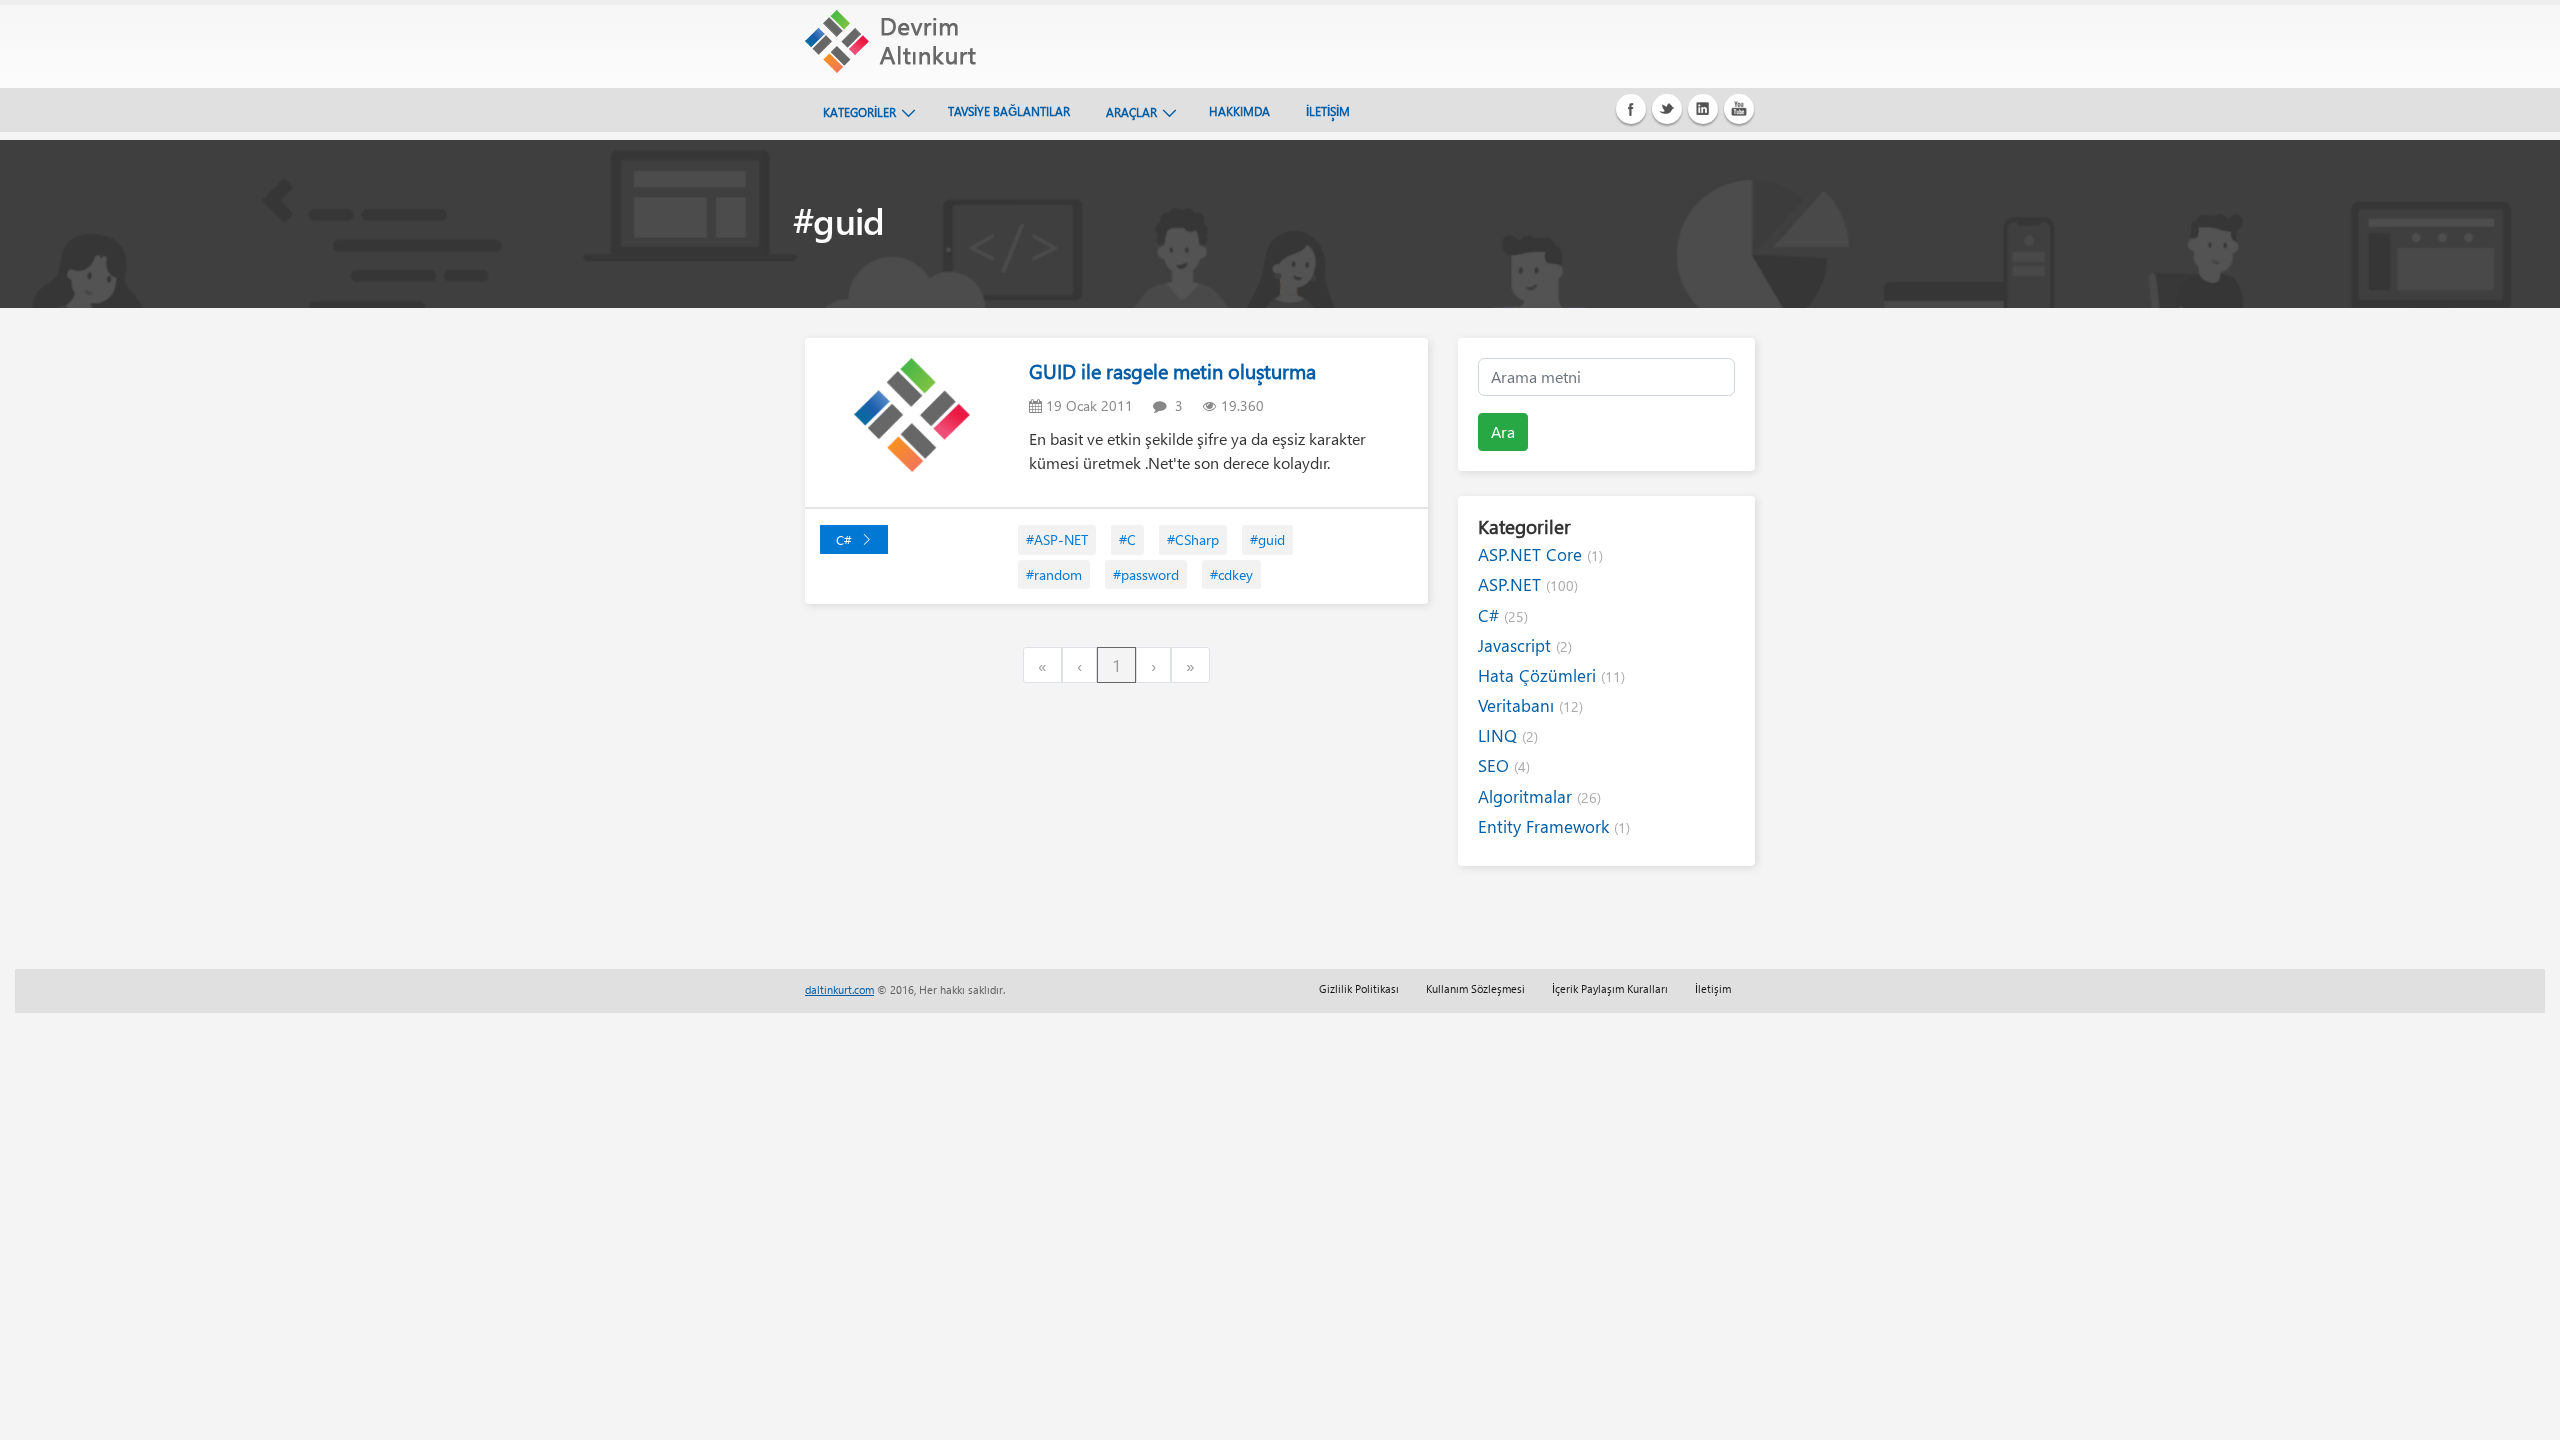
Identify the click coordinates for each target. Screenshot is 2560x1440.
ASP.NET (1528, 584)
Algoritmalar (1539, 796)
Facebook (1631, 109)
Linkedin (1703, 109)
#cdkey (1231, 574)
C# (844, 539)
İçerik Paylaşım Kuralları (1610, 988)
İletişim (1713, 988)
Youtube (1739, 109)
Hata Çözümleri (1551, 675)
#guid (1267, 539)
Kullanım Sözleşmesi (1475, 988)
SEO (1504, 765)
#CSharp (1193, 539)
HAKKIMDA (1239, 111)
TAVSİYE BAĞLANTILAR (1009, 111)
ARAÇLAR (1131, 112)
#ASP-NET (1057, 539)
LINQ (1508, 735)
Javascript (1525, 645)
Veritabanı (1530, 705)
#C (1127, 539)
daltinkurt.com (839, 989)
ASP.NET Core (1540, 554)
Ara (1503, 431)
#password (1146, 574)
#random (1054, 574)
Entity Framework (1554, 826)
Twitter (1667, 109)
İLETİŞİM (1328, 111)
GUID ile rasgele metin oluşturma (1172, 370)
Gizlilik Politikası (1359, 988)
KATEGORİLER (859, 112)
